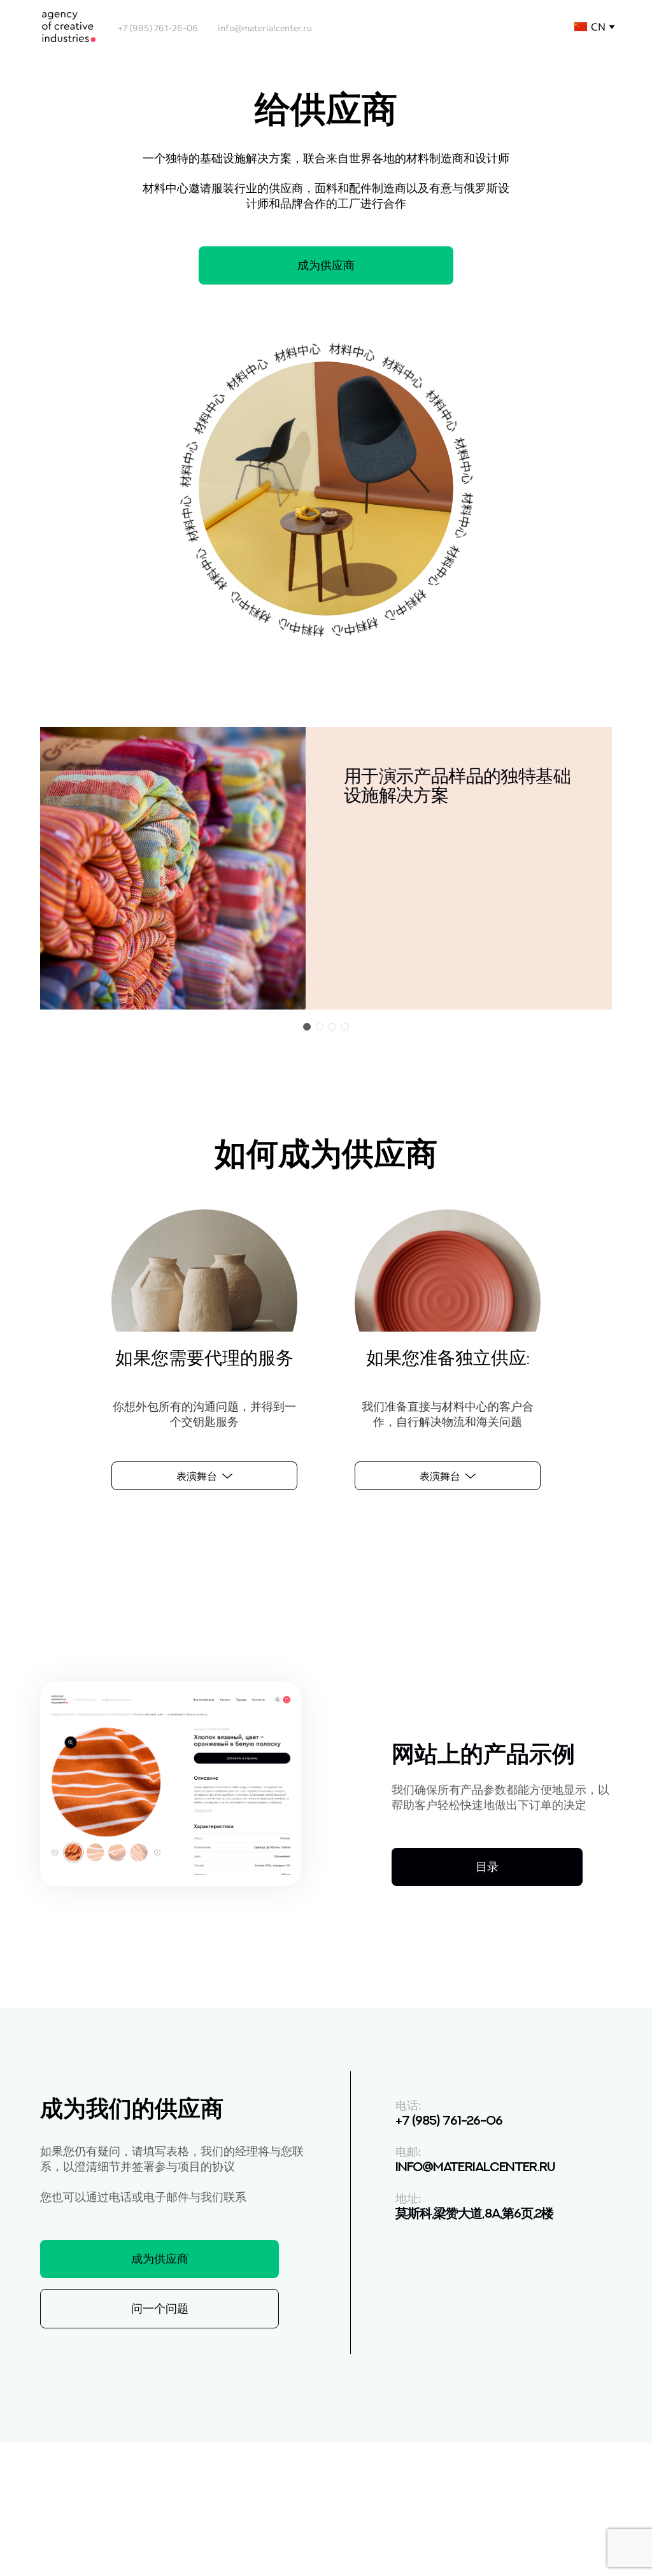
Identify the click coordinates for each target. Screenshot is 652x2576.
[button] (307, 1027)
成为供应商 (326, 265)
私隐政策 (171, 2518)
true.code (201, 2533)
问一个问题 (160, 2308)
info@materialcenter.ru (265, 28)
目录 (487, 1866)
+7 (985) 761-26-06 (158, 28)
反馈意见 (555, 2525)
